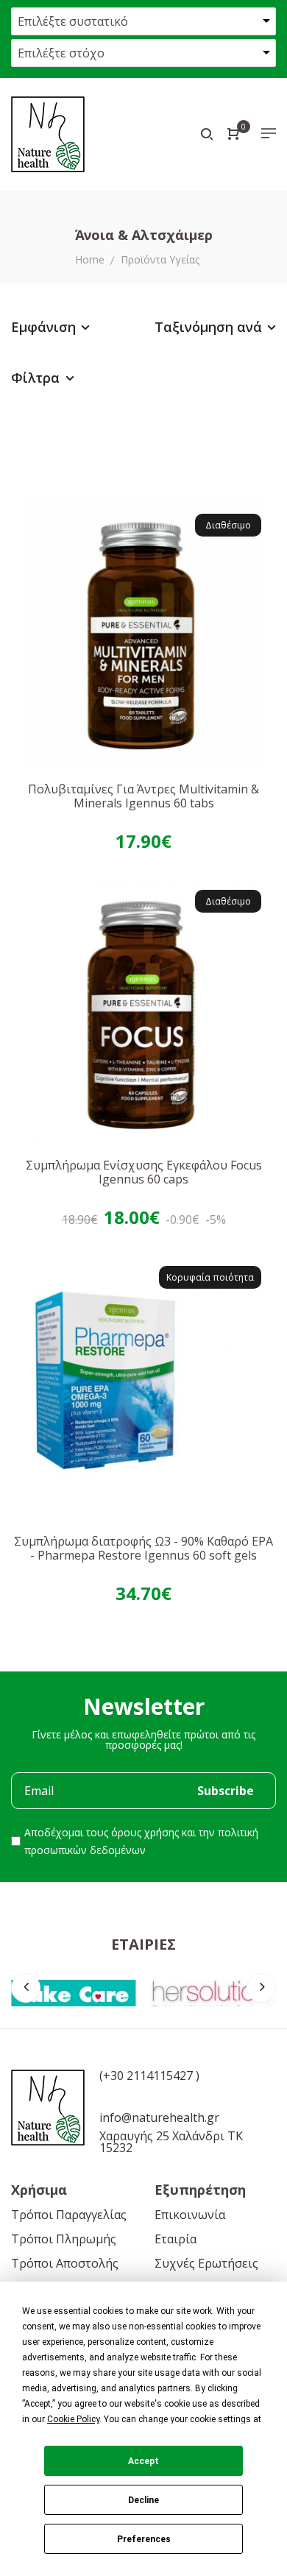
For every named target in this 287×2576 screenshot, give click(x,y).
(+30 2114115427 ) (149, 2076)
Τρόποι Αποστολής (65, 2263)
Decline (143, 2500)
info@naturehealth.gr (159, 2117)
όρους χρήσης (145, 1832)
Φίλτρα (37, 378)
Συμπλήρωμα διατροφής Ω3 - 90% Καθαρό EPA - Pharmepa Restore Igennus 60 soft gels (143, 1548)
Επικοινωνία (190, 2215)
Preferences (144, 2539)
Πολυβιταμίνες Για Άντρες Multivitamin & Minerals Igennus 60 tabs (143, 796)
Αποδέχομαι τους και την (141, 1841)
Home (90, 259)
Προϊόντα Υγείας (160, 259)
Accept (143, 2461)
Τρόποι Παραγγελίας (69, 2215)
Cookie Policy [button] (73, 2419)
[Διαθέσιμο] (143, 630)
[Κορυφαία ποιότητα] (143, 1382)
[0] (233, 135)
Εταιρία (176, 2239)
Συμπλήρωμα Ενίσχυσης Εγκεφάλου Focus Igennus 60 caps (144, 1172)
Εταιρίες (143, 1944)
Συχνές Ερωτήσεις (206, 2263)
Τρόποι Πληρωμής (64, 2239)
